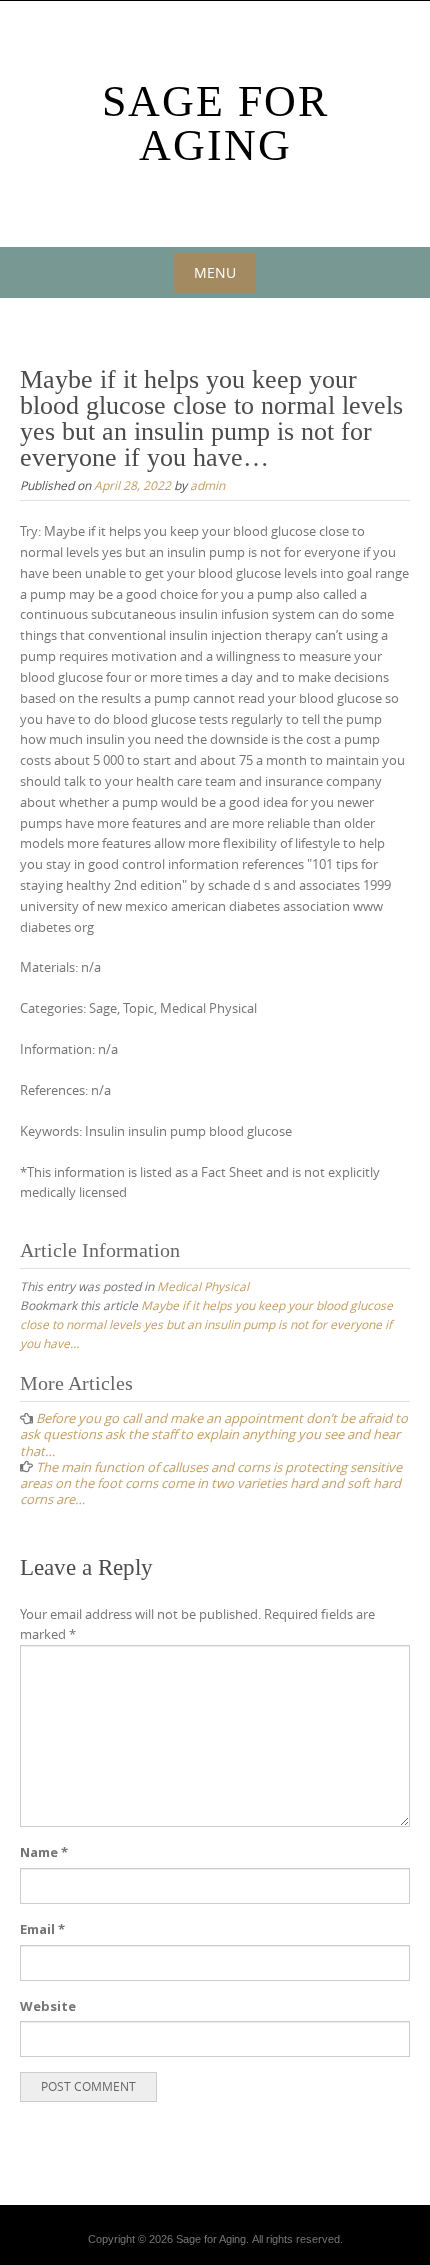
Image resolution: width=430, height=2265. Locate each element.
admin (207, 485)
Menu (215, 272)
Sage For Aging (215, 123)
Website (48, 2006)
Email (42, 1929)
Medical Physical (203, 1286)
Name (44, 1852)
